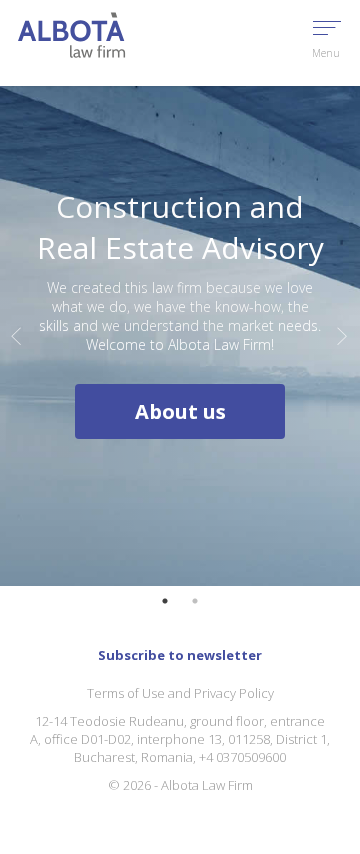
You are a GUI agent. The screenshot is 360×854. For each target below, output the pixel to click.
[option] (180, 336)
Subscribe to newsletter (180, 655)
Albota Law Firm (207, 785)
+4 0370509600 (242, 757)
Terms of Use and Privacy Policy (180, 693)
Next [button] (343, 336)
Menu (326, 53)
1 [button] (165, 601)
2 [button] (195, 601)
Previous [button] (17, 336)
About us (180, 411)
